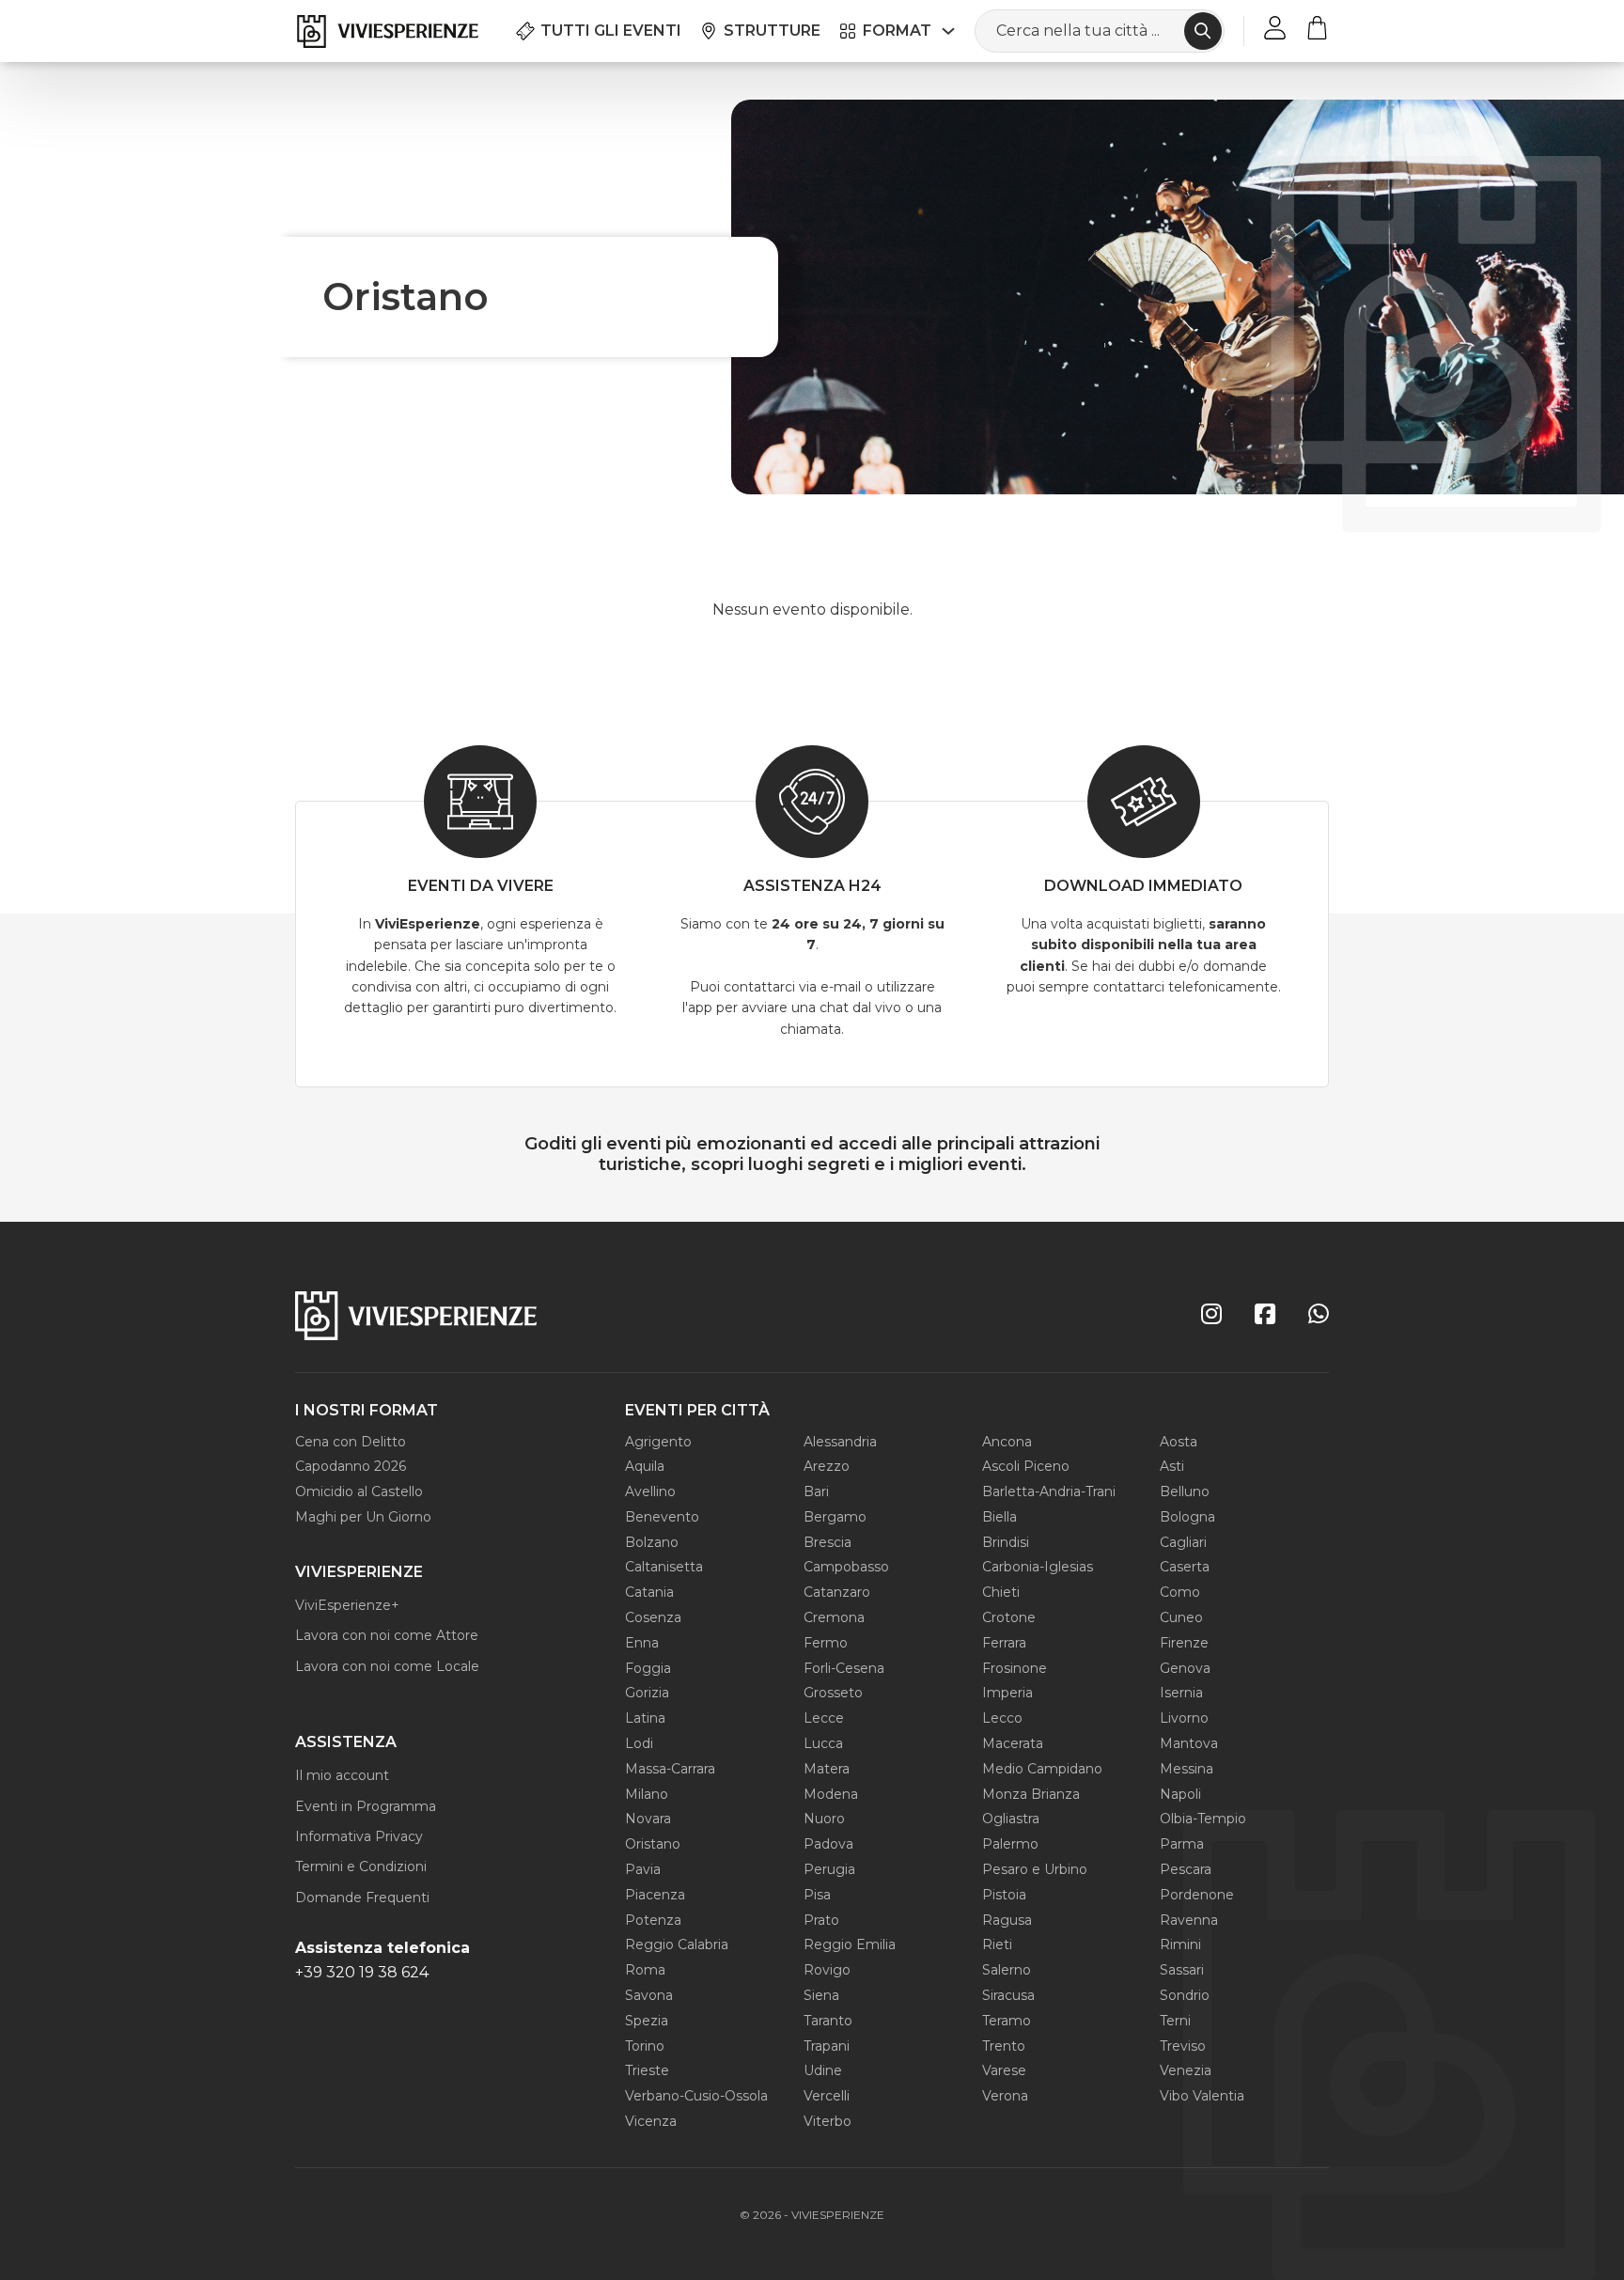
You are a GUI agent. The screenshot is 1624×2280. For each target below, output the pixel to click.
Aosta (1179, 1442)
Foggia (648, 1668)
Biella (999, 1517)
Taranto (828, 2021)
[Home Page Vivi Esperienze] (387, 31)
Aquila (645, 1466)
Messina (1187, 1769)
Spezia (647, 2021)
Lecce (824, 1718)
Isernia (1181, 1693)
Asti (1172, 1466)
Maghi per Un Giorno (363, 1517)
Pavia (643, 1869)
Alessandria (840, 1442)
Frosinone (1015, 1668)
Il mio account (342, 1775)
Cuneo (1181, 1617)
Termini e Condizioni (361, 1866)
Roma (645, 1970)
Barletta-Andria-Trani (1049, 1491)
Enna (642, 1643)
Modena (831, 1794)
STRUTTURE (772, 31)
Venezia (1186, 2070)
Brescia (828, 1542)
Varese (1004, 2070)
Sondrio (1185, 1995)
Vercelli (827, 2096)
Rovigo (827, 1970)
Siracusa (1008, 1995)
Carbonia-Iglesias (1038, 1567)
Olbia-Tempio (1203, 1819)
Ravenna (1189, 1920)
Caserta (1185, 1567)
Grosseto (833, 1693)
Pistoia (1004, 1895)
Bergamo (835, 1517)
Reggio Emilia (850, 1944)
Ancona (1007, 1442)
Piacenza (655, 1895)
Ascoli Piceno (1026, 1466)
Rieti (997, 1944)
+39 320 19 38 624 (362, 1972)
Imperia (1007, 1693)
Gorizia (647, 1693)
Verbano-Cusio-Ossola (696, 2096)
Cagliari (1183, 1542)
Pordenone (1197, 1895)
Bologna (1187, 1517)
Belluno (1185, 1491)
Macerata (1013, 1743)
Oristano (653, 1844)
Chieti (1001, 1592)
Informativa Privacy (359, 1836)
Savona (649, 1995)
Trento (1004, 2046)
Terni (1175, 2021)
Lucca (823, 1743)
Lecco (1002, 1718)
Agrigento (658, 1442)
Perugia (829, 1869)
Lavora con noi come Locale (387, 1666)
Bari (816, 1491)
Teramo (1007, 2021)
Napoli (1180, 1794)
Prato (821, 1920)
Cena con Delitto (351, 1442)
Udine (823, 2070)
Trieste (647, 2070)
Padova (828, 1844)
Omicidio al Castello (359, 1491)
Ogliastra (1011, 1819)
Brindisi (1006, 1542)
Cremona (834, 1617)
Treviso (1183, 2046)
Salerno (1007, 1970)
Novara (648, 1819)
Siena (821, 1995)
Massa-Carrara (670, 1769)
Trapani (827, 2046)
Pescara (1186, 1869)
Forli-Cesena (844, 1668)
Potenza (653, 1920)
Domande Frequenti (362, 1897)
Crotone (1009, 1617)
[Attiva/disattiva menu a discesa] (948, 31)
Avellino (650, 1491)
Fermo (826, 1643)
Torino (645, 2046)
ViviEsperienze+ (347, 1605)
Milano (647, 1794)
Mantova (1189, 1743)
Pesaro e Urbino (1035, 1869)
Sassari (1182, 1970)
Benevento (662, 1517)
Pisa (817, 1895)
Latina (645, 1718)
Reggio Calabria (677, 1944)
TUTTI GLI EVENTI (611, 31)
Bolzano (652, 1542)
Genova (1185, 1668)
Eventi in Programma (366, 1806)
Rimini (1180, 1944)
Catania (649, 1592)
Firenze (1184, 1643)
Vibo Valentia (1202, 2096)
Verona (1005, 2096)
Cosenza (653, 1617)
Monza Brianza (1031, 1794)
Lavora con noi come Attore (387, 1635)
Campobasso (846, 1567)
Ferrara (1004, 1643)
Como (1180, 1592)
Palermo (1010, 1844)
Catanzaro (837, 1592)
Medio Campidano (1042, 1769)
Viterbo (828, 2121)
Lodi (639, 1743)
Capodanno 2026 (351, 1466)
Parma (1182, 1844)
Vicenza (651, 2121)
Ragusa (1007, 1920)
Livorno (1184, 1718)
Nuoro (824, 1819)
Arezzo (827, 1466)
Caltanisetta (664, 1567)
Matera (827, 1769)
